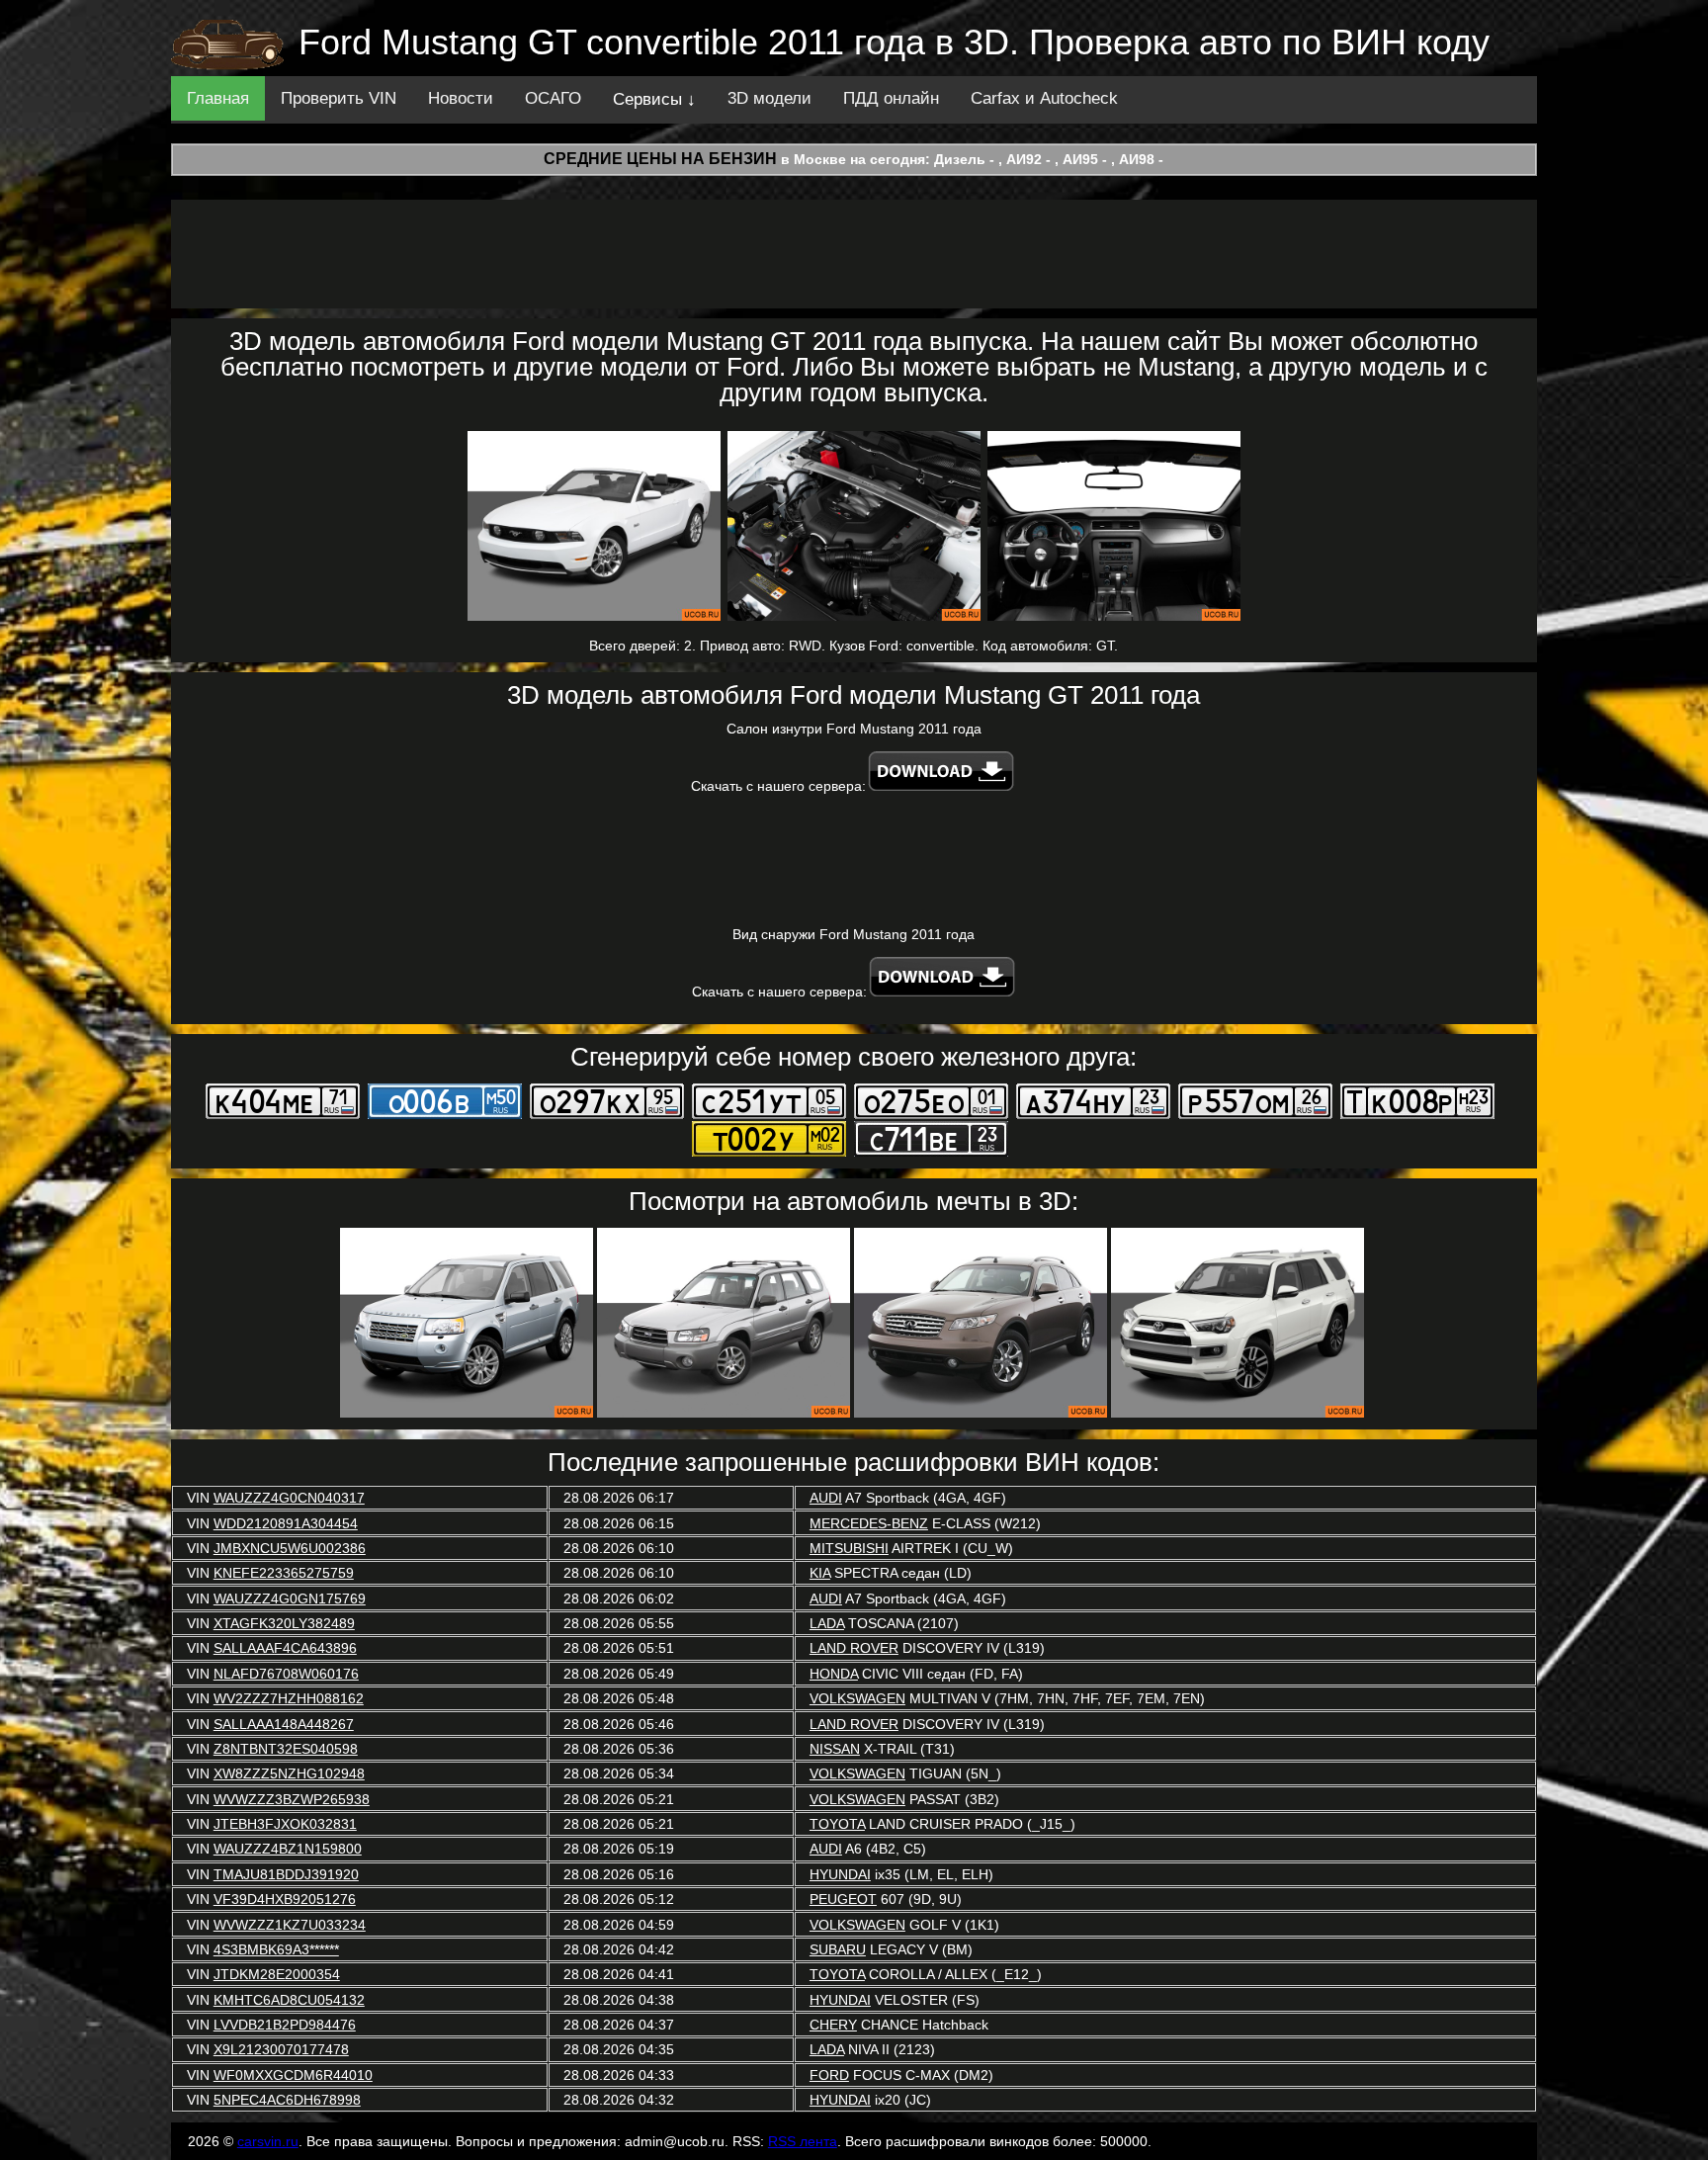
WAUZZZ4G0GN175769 (290, 1598)
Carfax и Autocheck (1044, 98)
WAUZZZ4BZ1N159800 (288, 1849)
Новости (461, 98)
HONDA (834, 1674)
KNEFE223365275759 (284, 1573)
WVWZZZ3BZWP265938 (292, 1799)
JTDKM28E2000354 (277, 1974)
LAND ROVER (854, 1648)
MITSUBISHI (849, 1548)
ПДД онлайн (891, 98)
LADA (827, 1623)
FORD (829, 2075)
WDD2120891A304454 (286, 1523)
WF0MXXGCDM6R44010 (293, 2075)
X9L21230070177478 (281, 2049)
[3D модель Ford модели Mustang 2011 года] (594, 526)
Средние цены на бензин (660, 159)
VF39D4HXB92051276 (285, 1899)
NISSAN (835, 1749)
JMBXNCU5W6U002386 (290, 1548)
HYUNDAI (840, 1874)
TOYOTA (837, 1824)
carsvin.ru (268, 2141)
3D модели (769, 98)
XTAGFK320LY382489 (284, 1623)
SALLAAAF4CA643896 (285, 1648)
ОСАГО (553, 98)
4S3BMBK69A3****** (276, 1949)
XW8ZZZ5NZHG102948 (289, 1773)
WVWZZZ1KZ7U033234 (290, 1925)
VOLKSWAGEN (857, 1698)
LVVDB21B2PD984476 (285, 2025)
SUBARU (838, 1949)
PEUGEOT (843, 1899)
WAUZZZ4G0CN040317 (289, 1498)
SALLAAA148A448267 (284, 1724)
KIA (820, 1573)
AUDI (826, 1498)
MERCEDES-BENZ (869, 1523)
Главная (218, 98)
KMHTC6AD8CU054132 (289, 2000)
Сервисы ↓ (654, 99)
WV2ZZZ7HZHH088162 (289, 1698)
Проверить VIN (339, 98)
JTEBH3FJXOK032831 (285, 1824)
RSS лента (803, 2141)
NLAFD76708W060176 (286, 1674)
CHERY (833, 2025)
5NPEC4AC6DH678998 (287, 2100)
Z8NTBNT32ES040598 (286, 1749)
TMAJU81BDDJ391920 (286, 1874)
